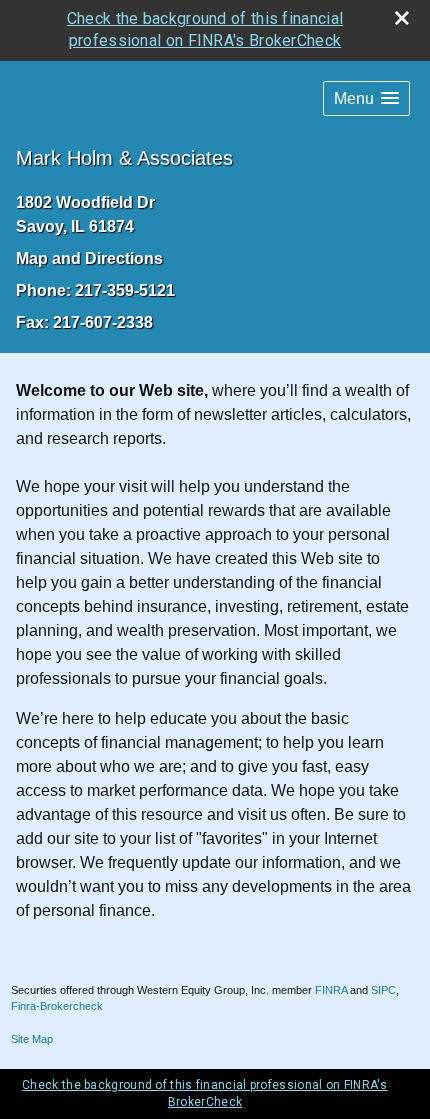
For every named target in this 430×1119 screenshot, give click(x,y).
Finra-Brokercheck (57, 1006)
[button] (366, 98)
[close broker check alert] (402, 18)
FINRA (331, 990)
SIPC (383, 990)
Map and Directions (89, 258)
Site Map (32, 1039)
